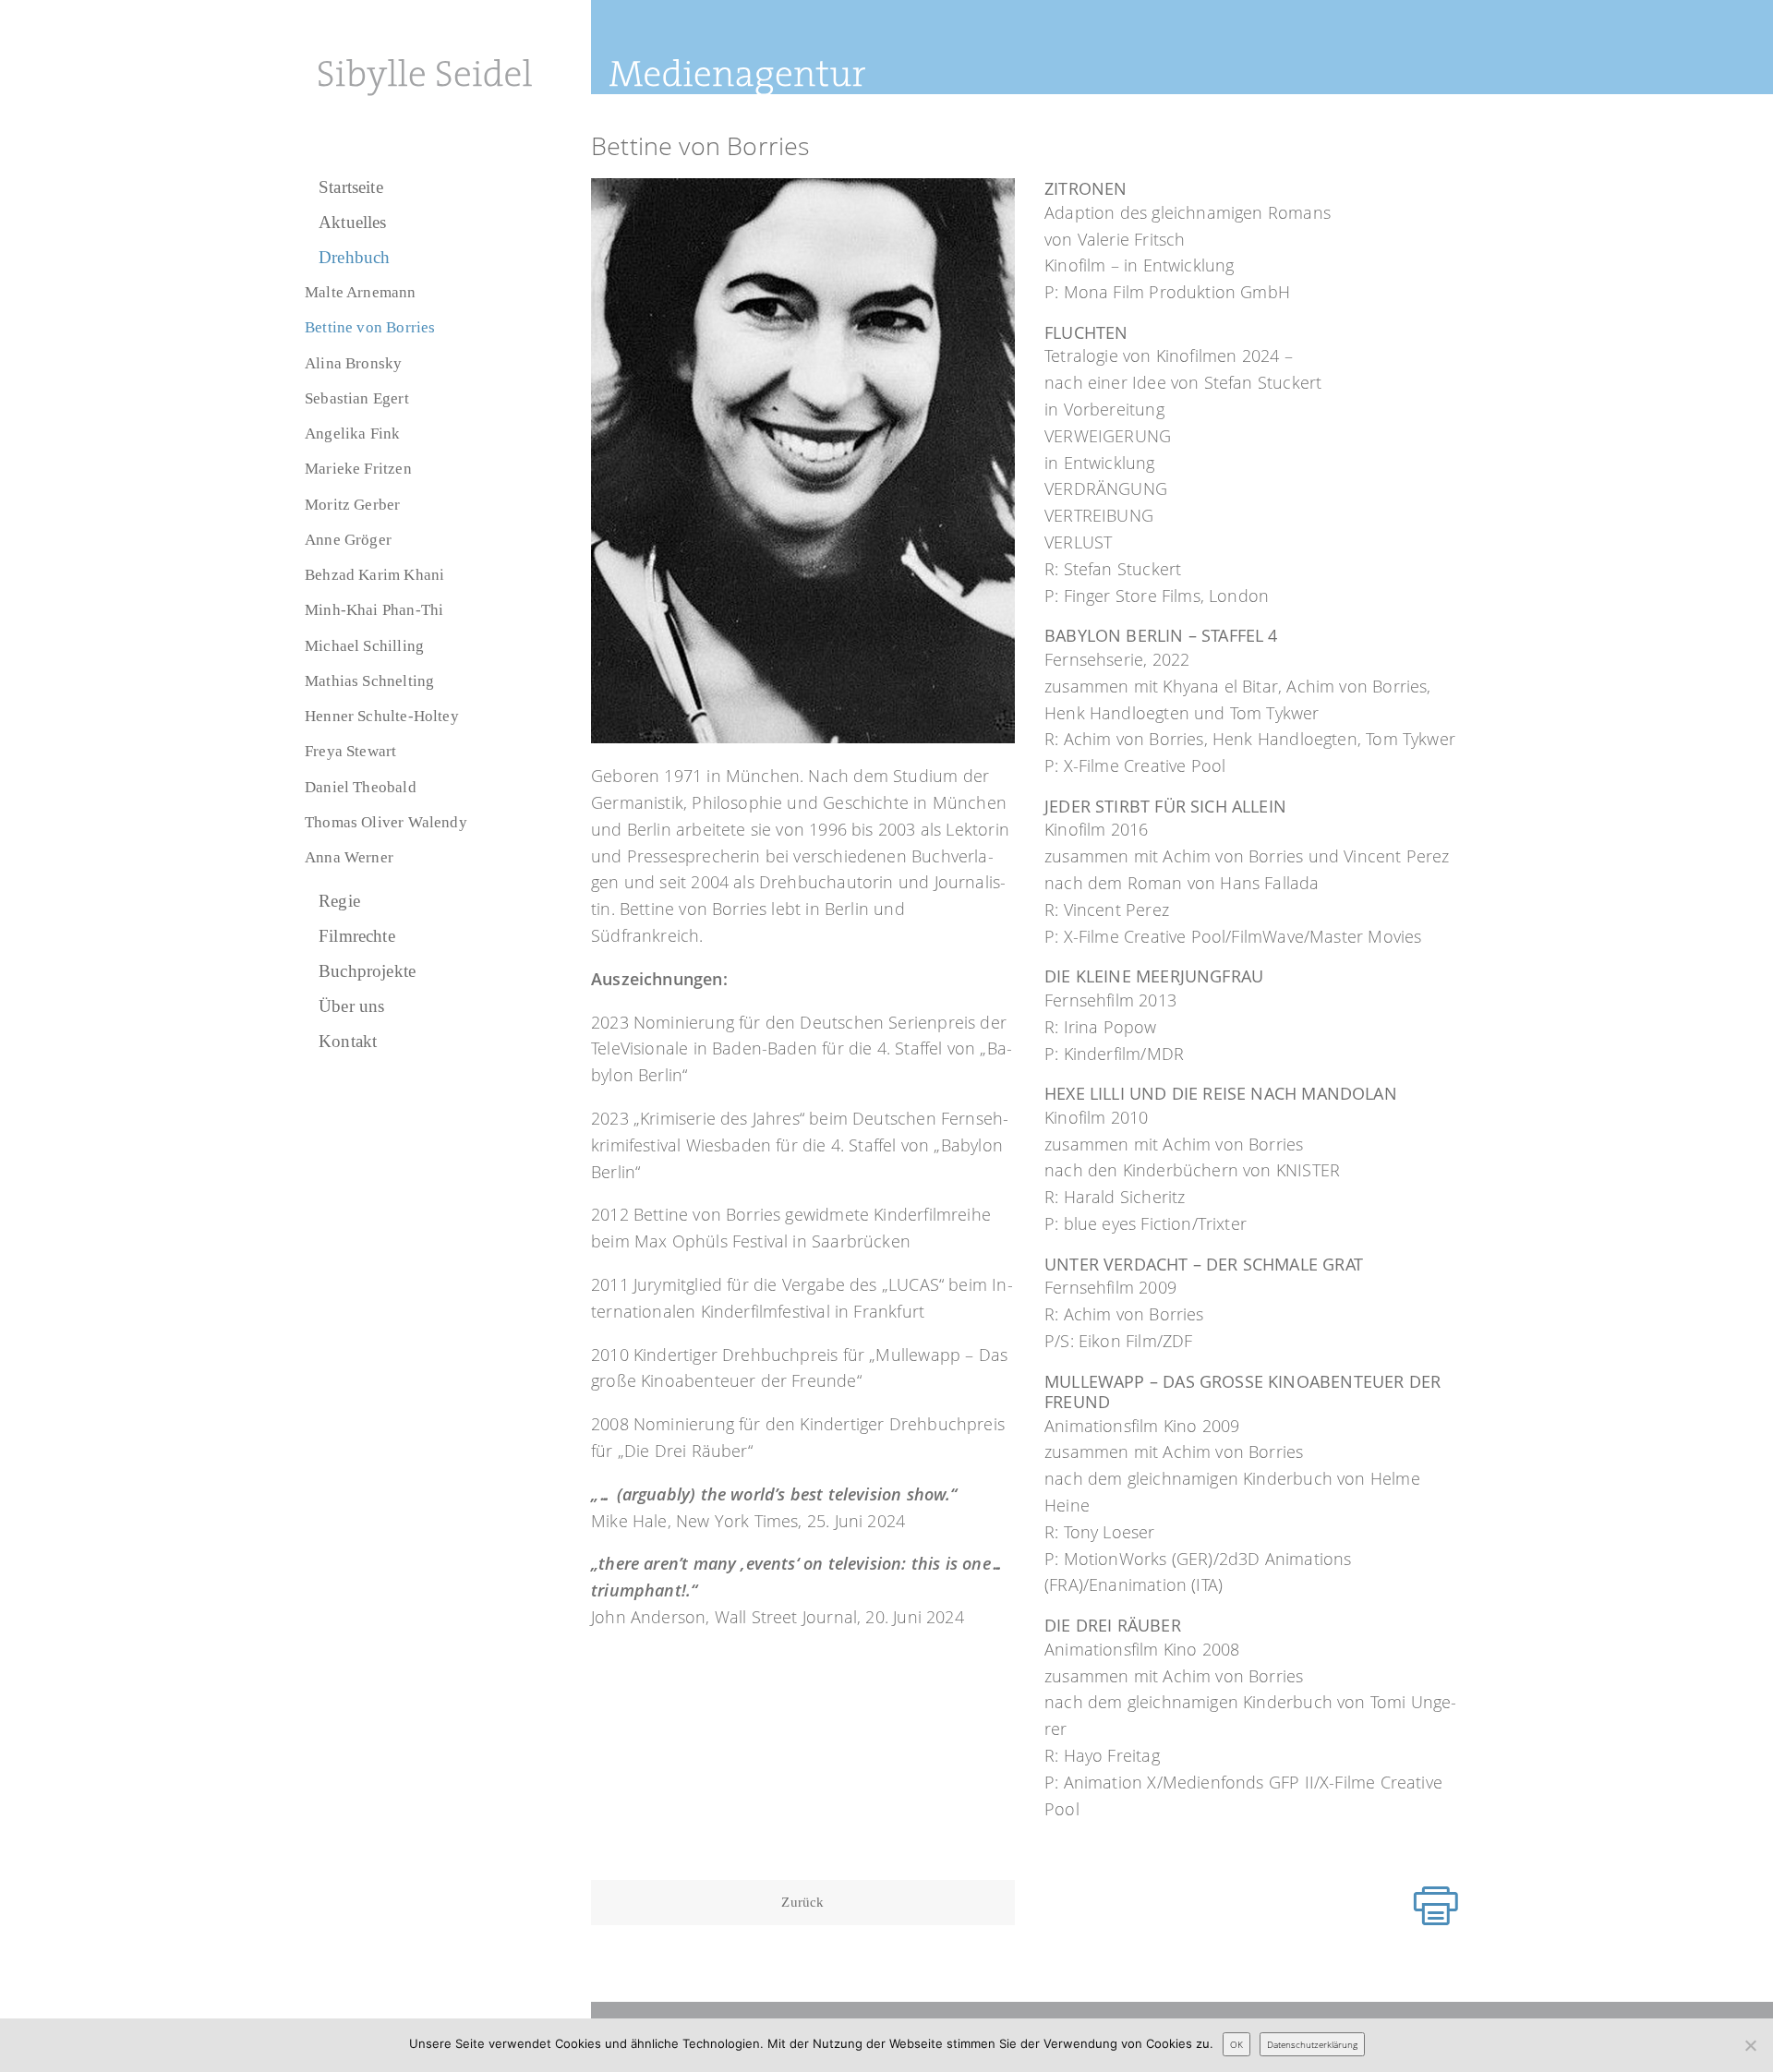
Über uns (351, 1006)
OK (1236, 2044)
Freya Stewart (350, 751)
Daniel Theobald (361, 787)
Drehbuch (354, 257)
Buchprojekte (367, 971)
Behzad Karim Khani (374, 575)
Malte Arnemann (361, 292)
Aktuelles (353, 222)
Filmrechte (357, 936)
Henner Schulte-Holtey (382, 716)
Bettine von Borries (370, 327)
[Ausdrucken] (1436, 1906)
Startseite (351, 187)
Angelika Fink (352, 434)
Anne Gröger (348, 540)
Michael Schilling (364, 646)
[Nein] (1750, 2045)
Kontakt (348, 1041)
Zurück (802, 1902)
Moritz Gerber (352, 505)
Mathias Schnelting (369, 681)
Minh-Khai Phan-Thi (374, 610)
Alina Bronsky (353, 363)
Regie (339, 901)
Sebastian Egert (357, 398)
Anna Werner (349, 857)
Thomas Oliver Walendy (386, 822)
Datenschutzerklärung (1312, 2044)
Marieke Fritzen (358, 469)
